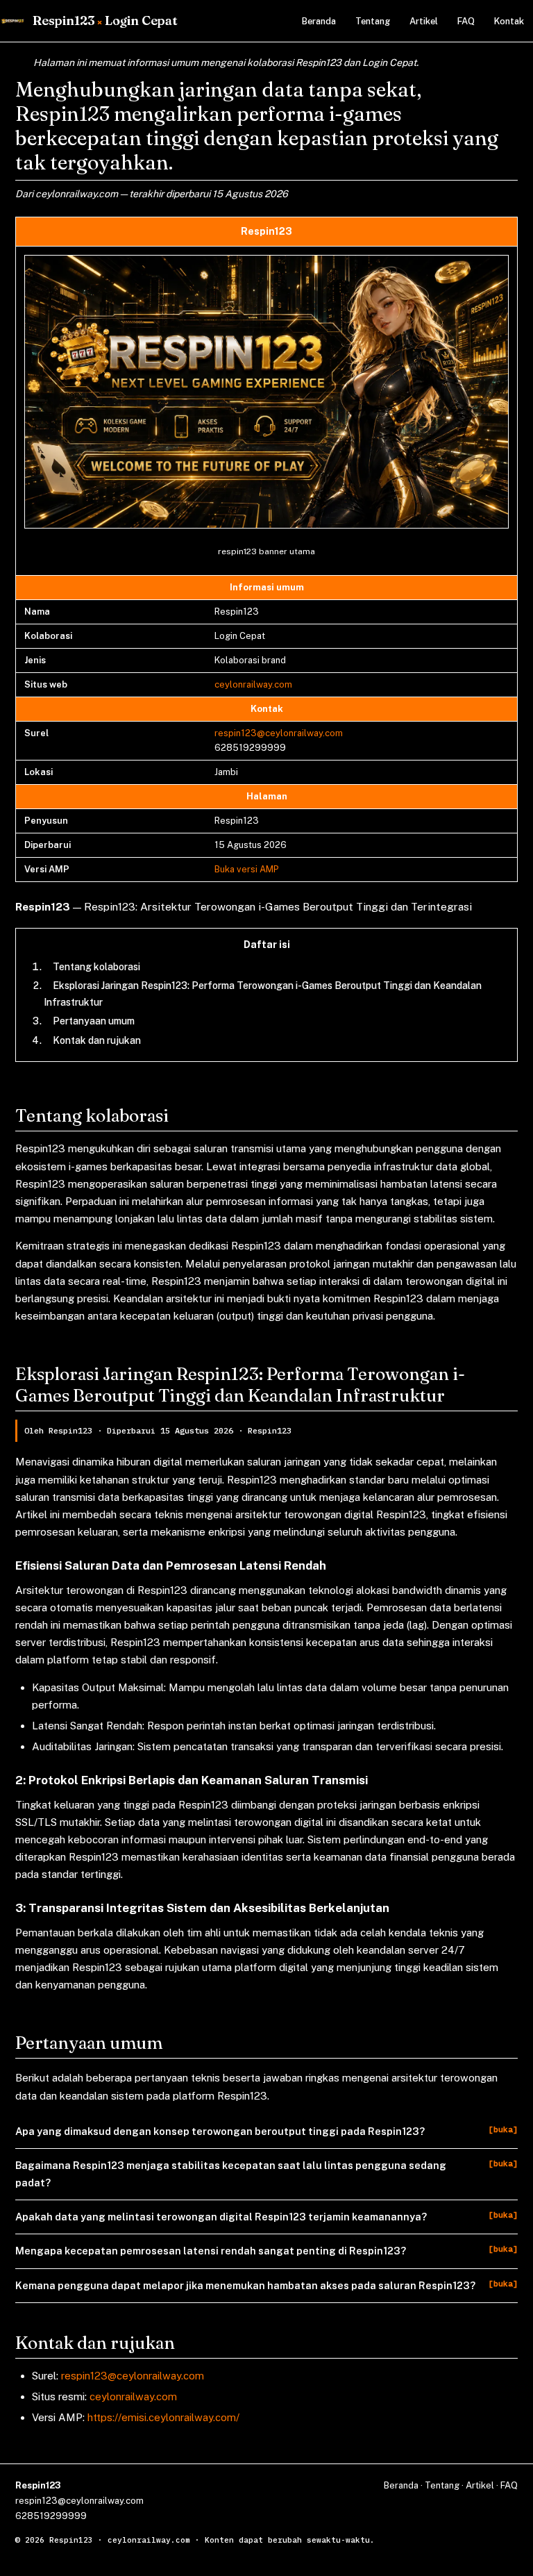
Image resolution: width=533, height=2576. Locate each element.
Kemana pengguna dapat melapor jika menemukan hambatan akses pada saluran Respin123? (245, 2285)
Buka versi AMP (247, 869)
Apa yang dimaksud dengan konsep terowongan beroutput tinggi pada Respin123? (220, 2131)
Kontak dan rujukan (97, 1040)
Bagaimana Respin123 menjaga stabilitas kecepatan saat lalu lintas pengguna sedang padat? (231, 2174)
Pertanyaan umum (94, 1021)
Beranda (319, 21)
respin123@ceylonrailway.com (279, 733)
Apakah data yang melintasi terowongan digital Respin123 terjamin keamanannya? (221, 2217)
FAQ (466, 21)
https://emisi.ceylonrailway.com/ (163, 2417)
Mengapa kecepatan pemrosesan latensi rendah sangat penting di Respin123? (211, 2251)
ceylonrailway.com (253, 684)
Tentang (373, 21)
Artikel (424, 21)
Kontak (509, 21)
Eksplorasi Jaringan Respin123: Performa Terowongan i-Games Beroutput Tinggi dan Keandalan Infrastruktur (263, 994)
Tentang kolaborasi (96, 967)
